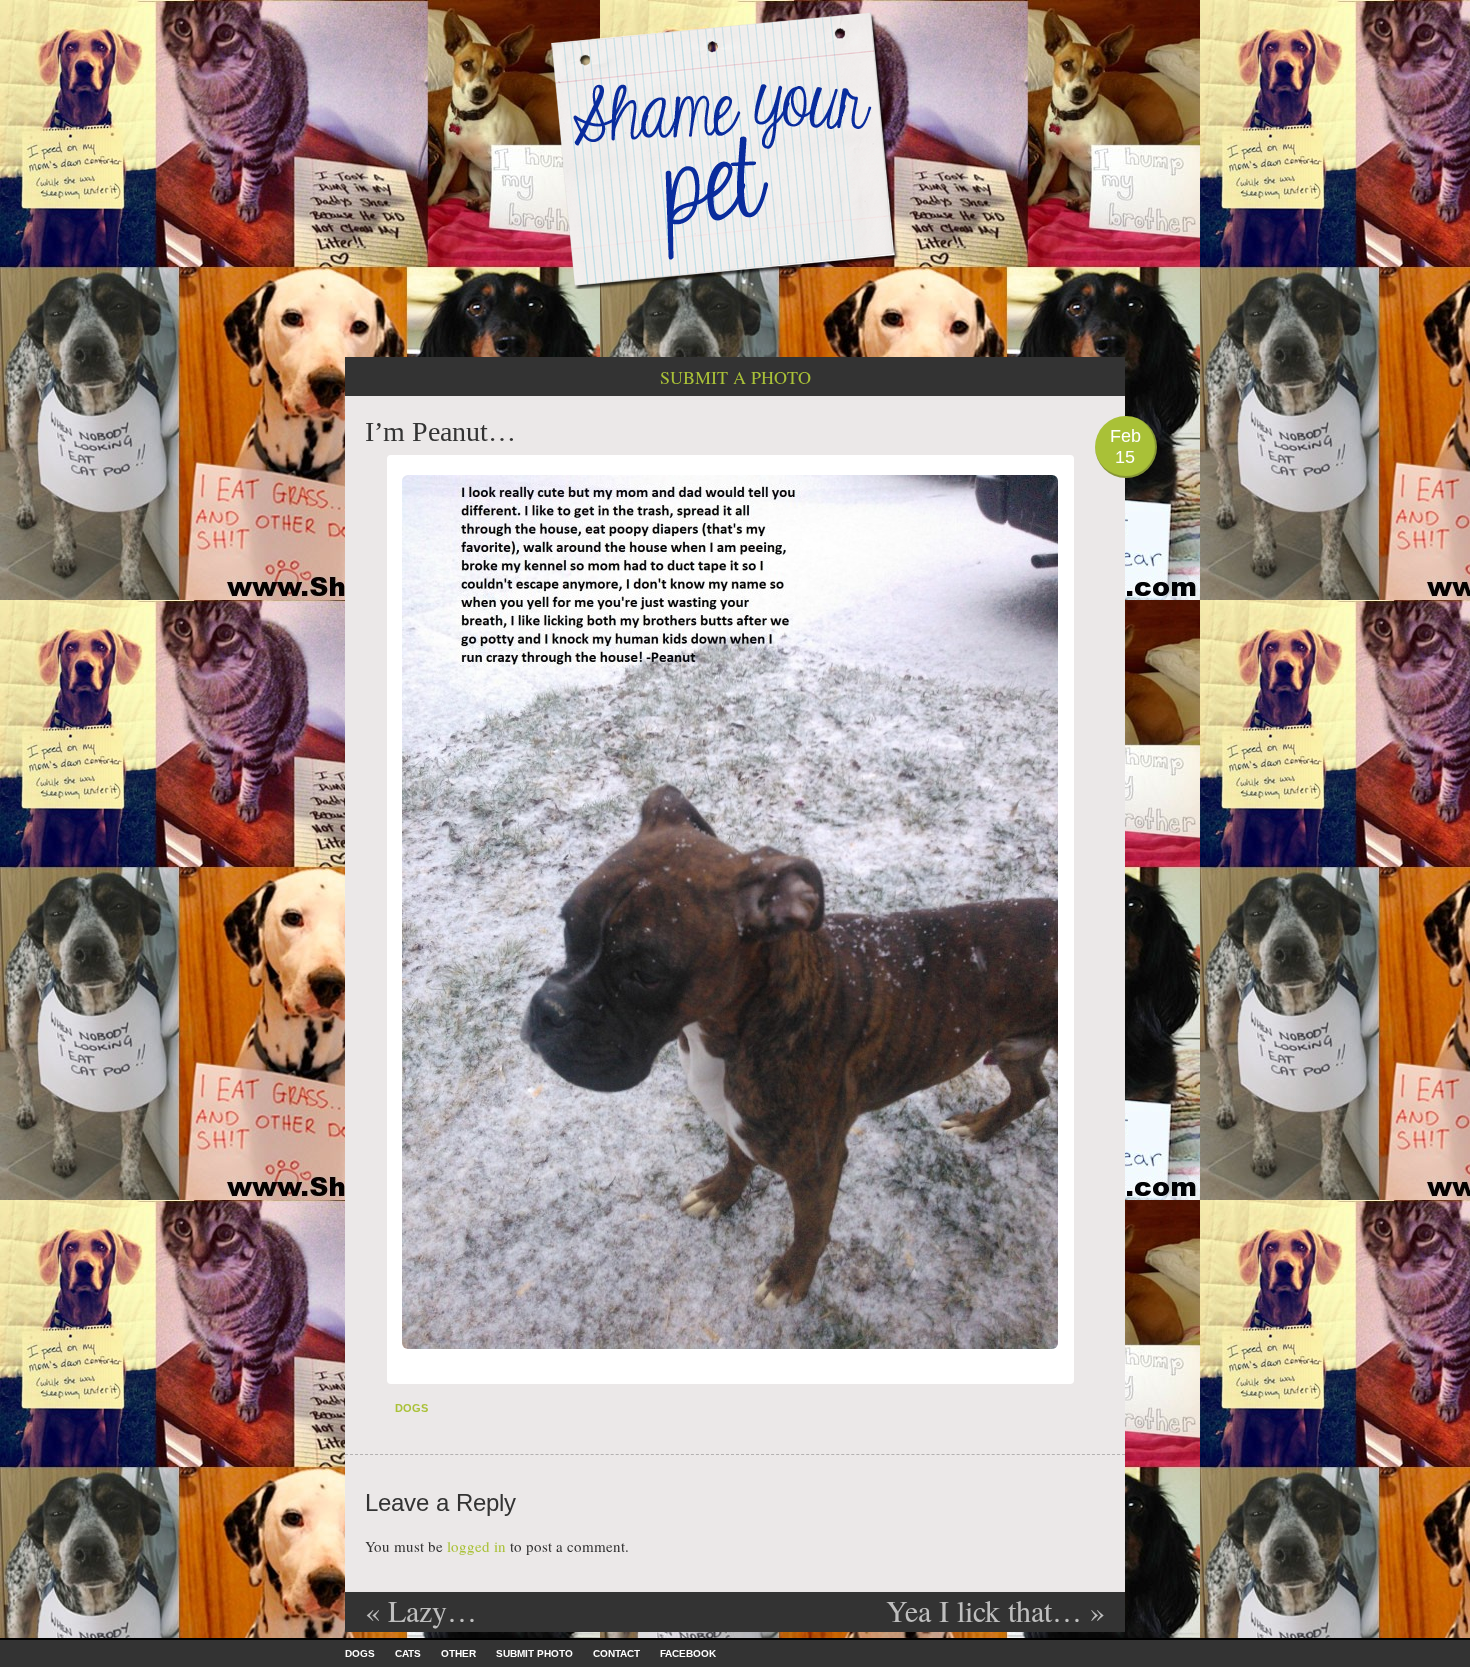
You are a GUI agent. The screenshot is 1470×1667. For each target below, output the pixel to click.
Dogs (411, 1408)
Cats (408, 1653)
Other (458, 1653)
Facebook (688, 1653)
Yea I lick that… (995, 1610)
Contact (616, 1653)
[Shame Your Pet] (735, 148)
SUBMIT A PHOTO (735, 377)
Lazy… (421, 1610)
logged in (476, 1546)
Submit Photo (534, 1653)
